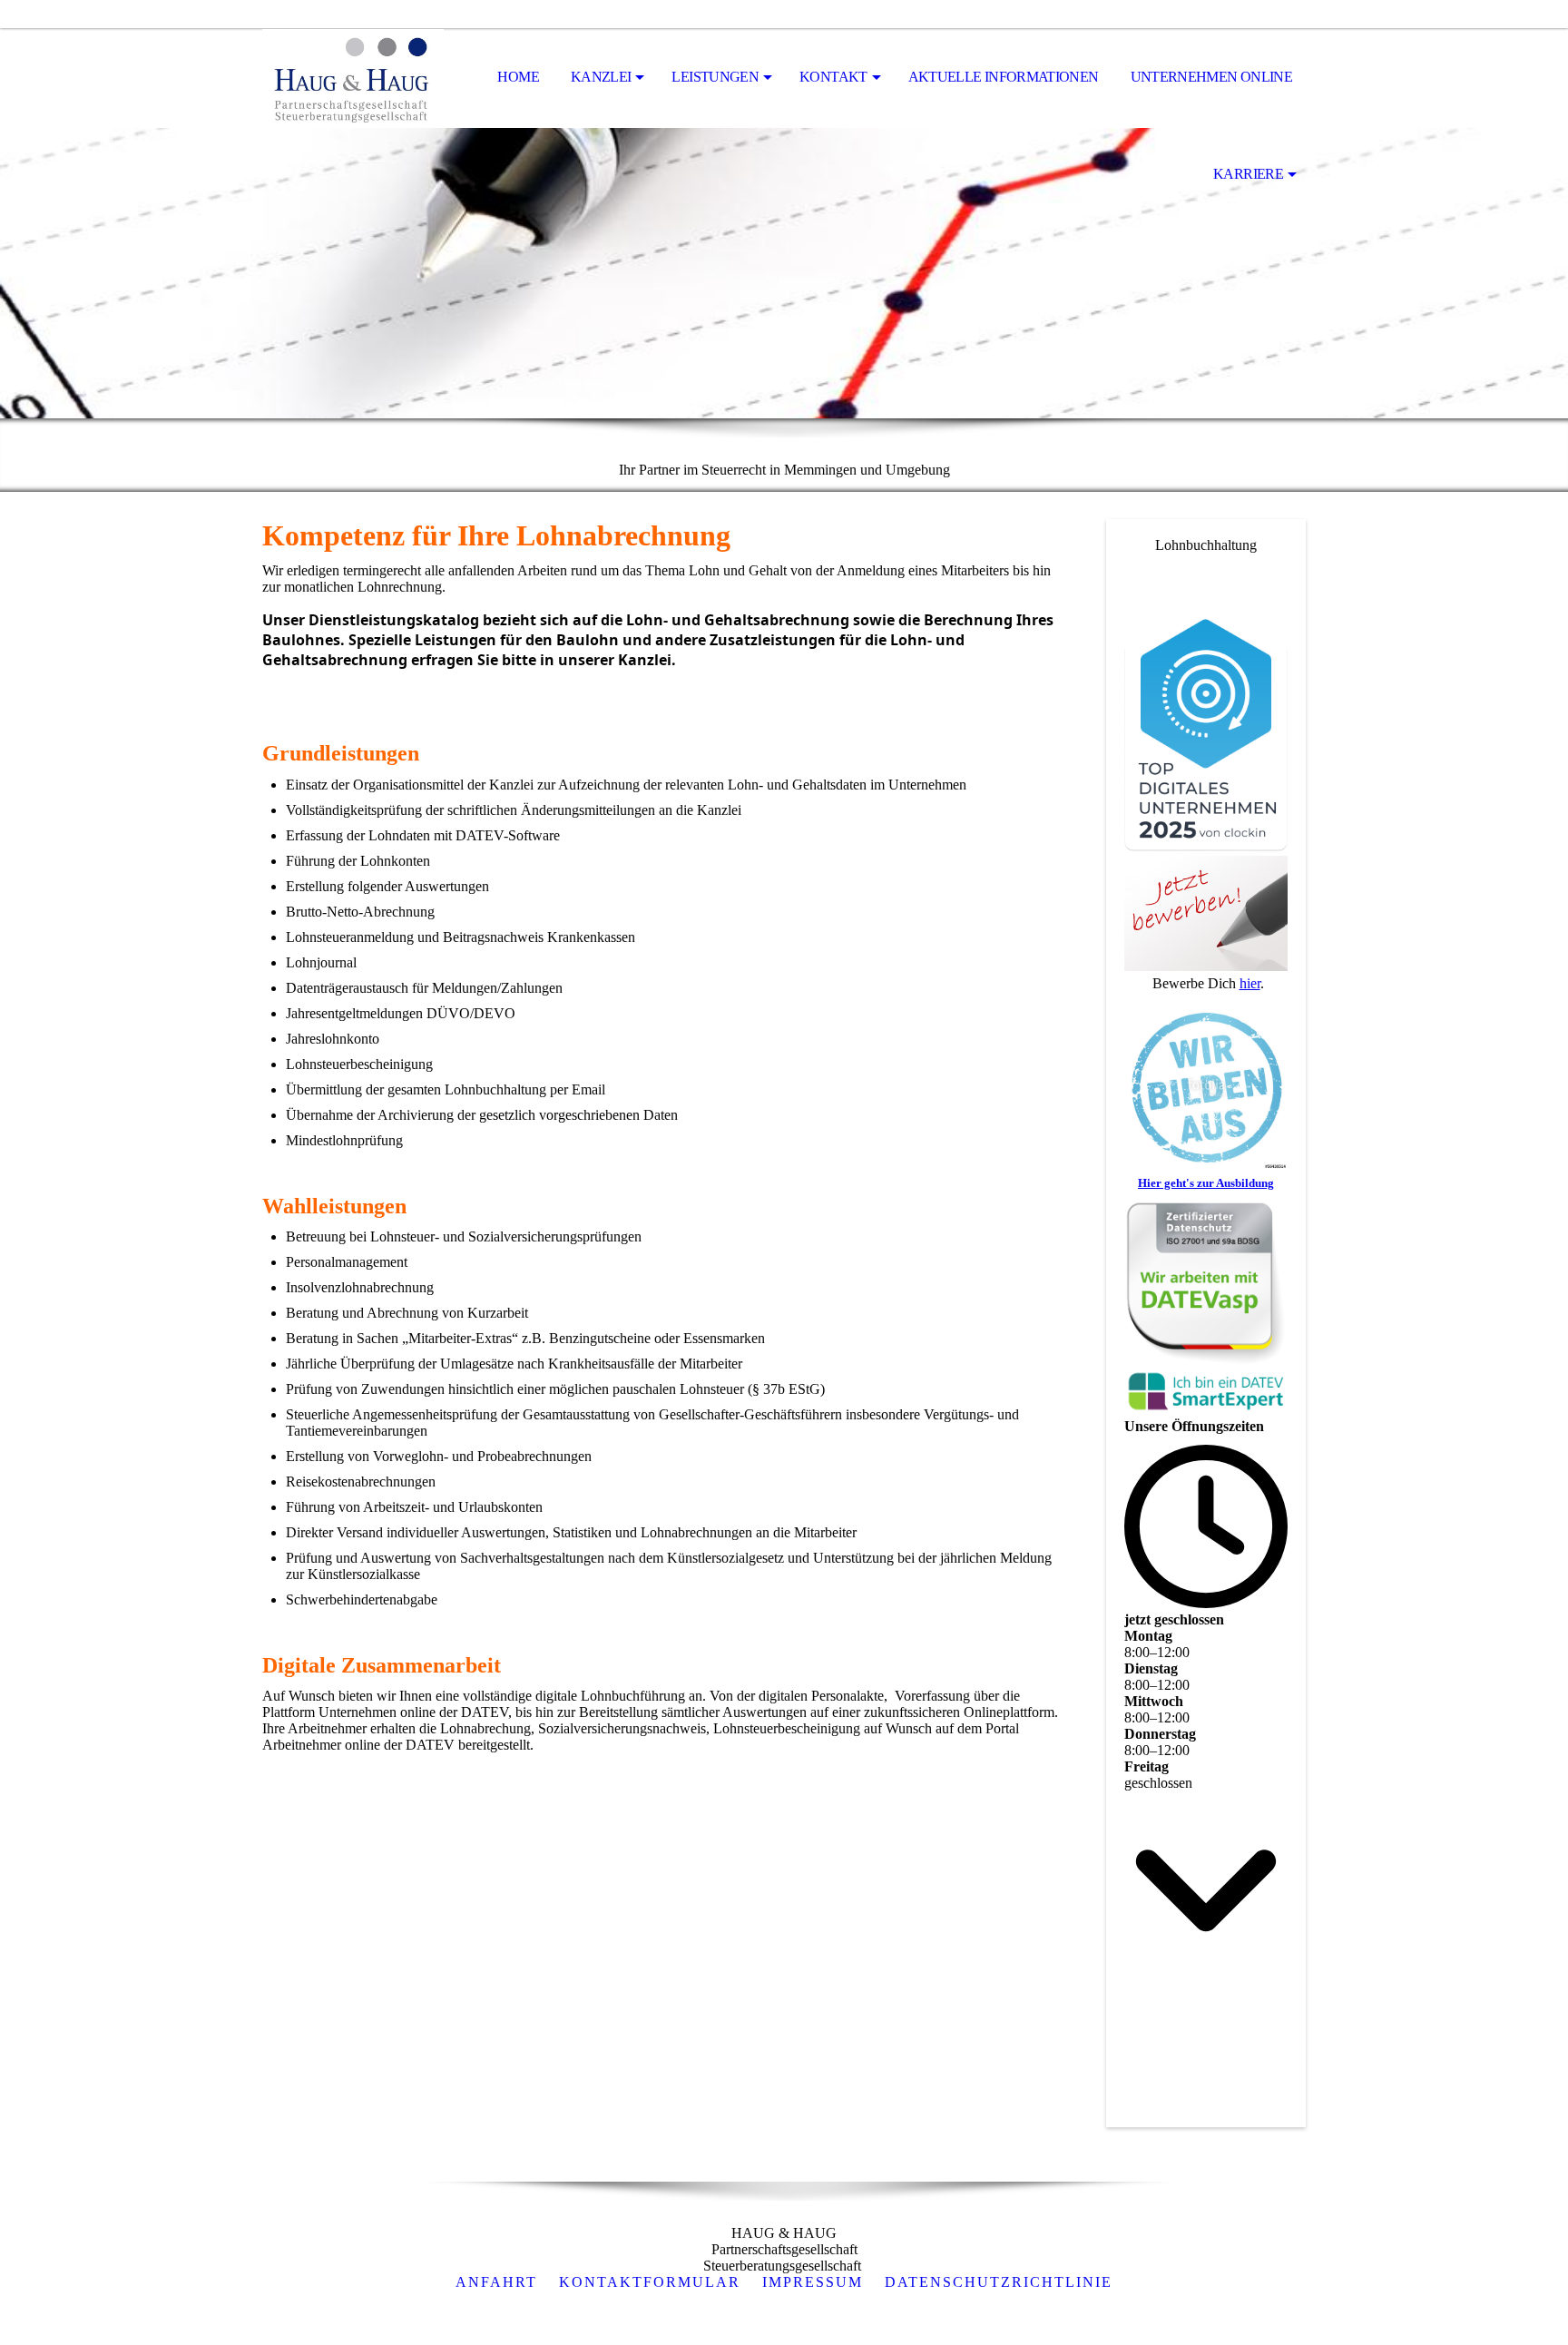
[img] (353, 78)
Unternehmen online (1211, 77)
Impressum (813, 2282)
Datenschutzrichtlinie (999, 2282)
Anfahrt (496, 2282)
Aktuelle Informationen (1004, 77)
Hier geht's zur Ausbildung (1206, 1183)
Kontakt (833, 77)
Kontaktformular (650, 2282)
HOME (518, 77)
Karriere (1248, 174)
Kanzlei (601, 77)
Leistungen (715, 77)
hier (1250, 983)
